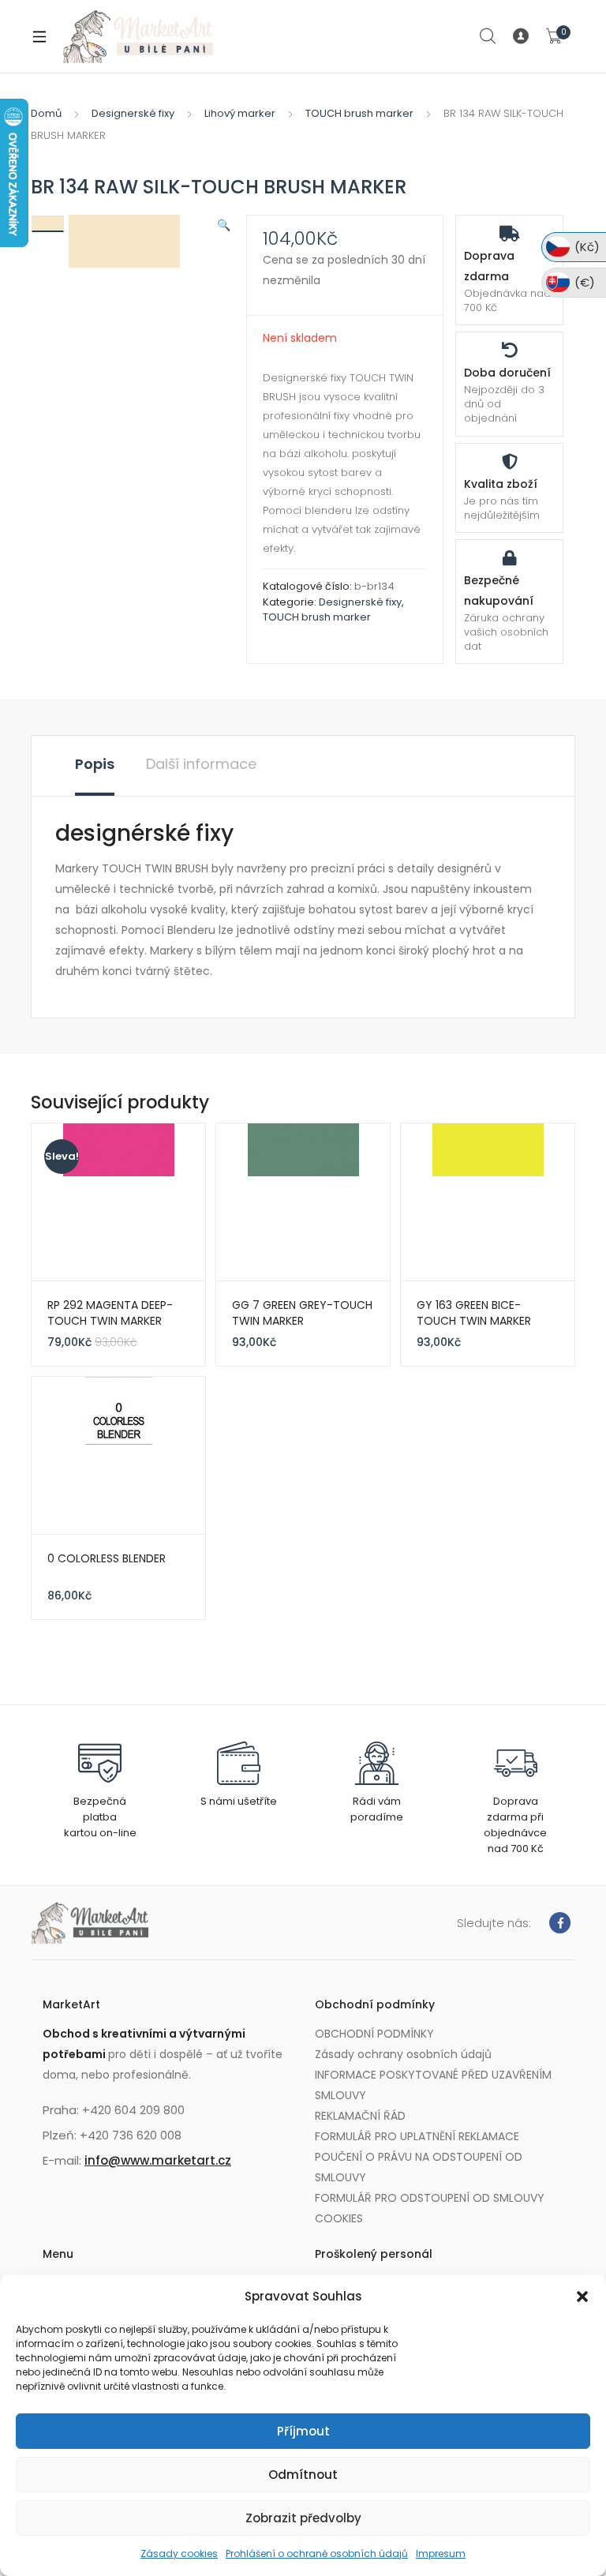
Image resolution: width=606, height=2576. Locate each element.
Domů (46, 113)
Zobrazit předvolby (303, 2518)
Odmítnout (303, 2475)
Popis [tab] (95, 764)
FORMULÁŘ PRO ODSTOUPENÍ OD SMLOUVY (430, 2198)
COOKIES (339, 2218)
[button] (582, 2297)
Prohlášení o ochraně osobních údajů (317, 2554)
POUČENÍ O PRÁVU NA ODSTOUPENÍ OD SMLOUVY (419, 2167)
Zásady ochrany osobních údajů (403, 2054)
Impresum (441, 2554)
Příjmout (303, 2431)
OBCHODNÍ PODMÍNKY (374, 2034)
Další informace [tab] (201, 764)
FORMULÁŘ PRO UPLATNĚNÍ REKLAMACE (417, 2136)
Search (488, 36)
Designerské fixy (133, 113)
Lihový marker (240, 113)
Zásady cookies (179, 2554)
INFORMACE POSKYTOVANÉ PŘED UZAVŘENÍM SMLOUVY (433, 2085)
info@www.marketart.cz (158, 2160)
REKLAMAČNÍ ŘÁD (360, 2116)
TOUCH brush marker (359, 113)
